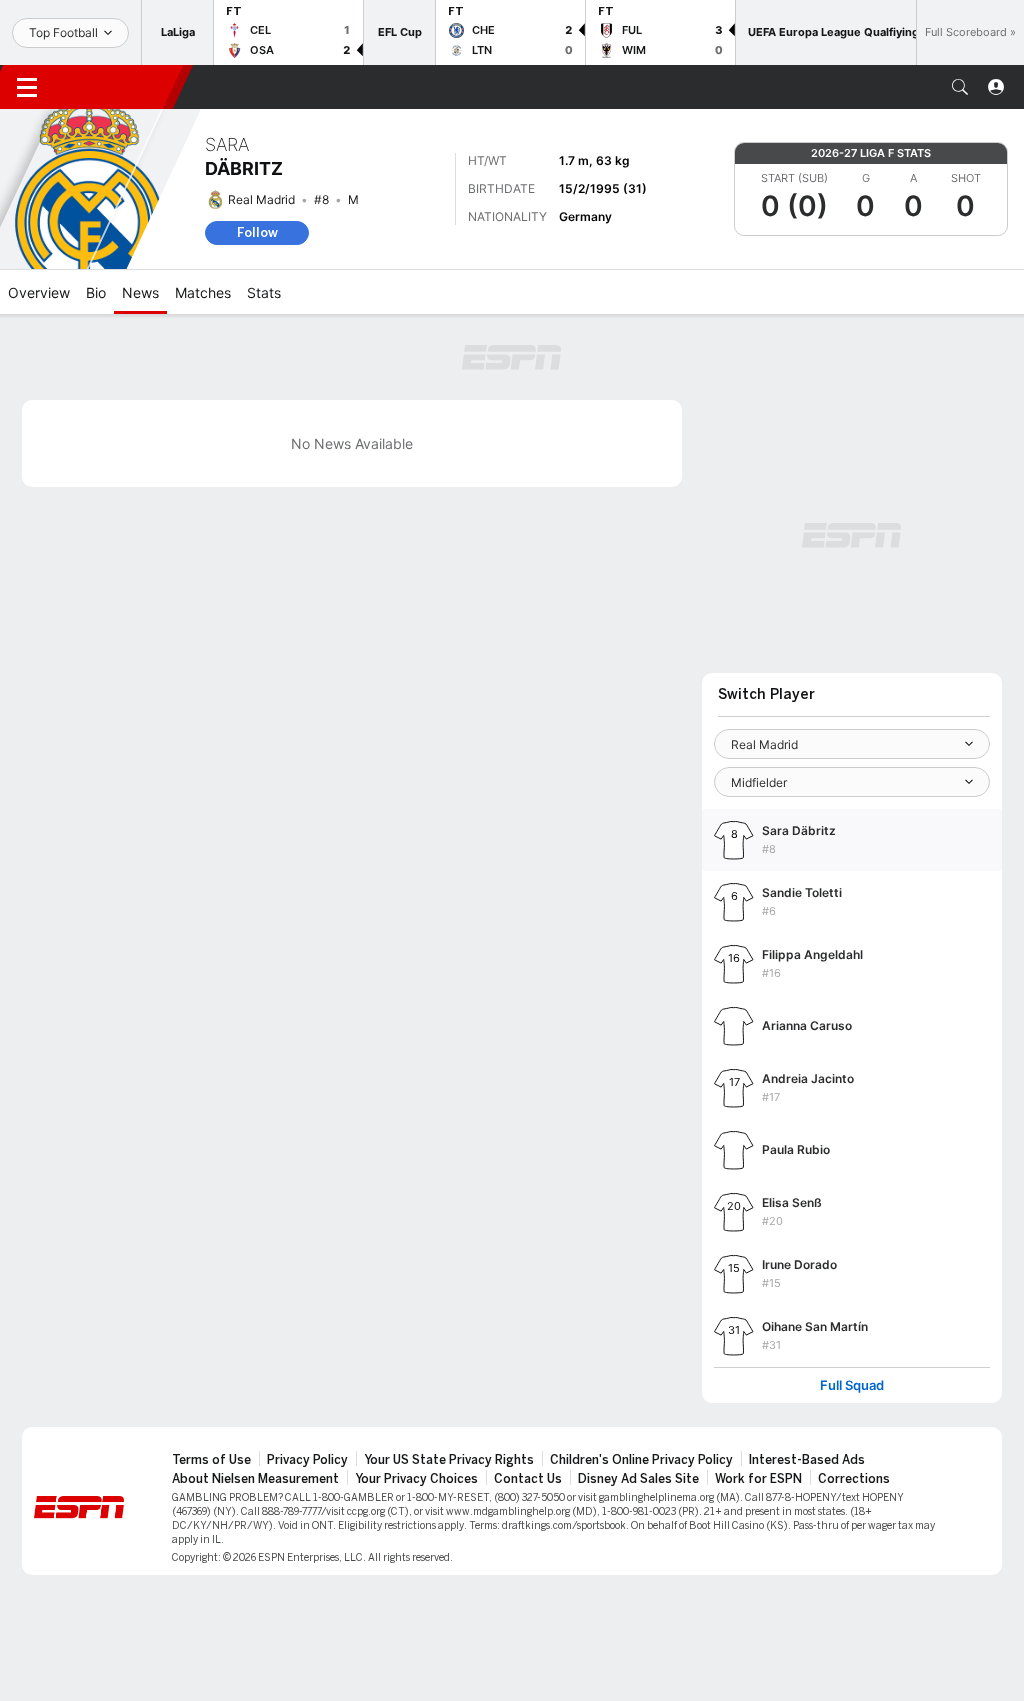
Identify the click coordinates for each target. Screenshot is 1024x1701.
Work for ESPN (758, 1479)
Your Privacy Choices (416, 1479)
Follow (257, 232)
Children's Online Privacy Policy (641, 1460)
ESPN (118, 87)
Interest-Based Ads (807, 1460)
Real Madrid (261, 199)
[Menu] (27, 87)
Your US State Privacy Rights (449, 1460)
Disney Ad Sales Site (638, 1479)
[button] (960, 87)
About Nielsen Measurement (255, 1479)
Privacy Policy (307, 1460)
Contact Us (528, 1479)
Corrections (854, 1479)
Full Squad (852, 1385)
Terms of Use (211, 1460)
